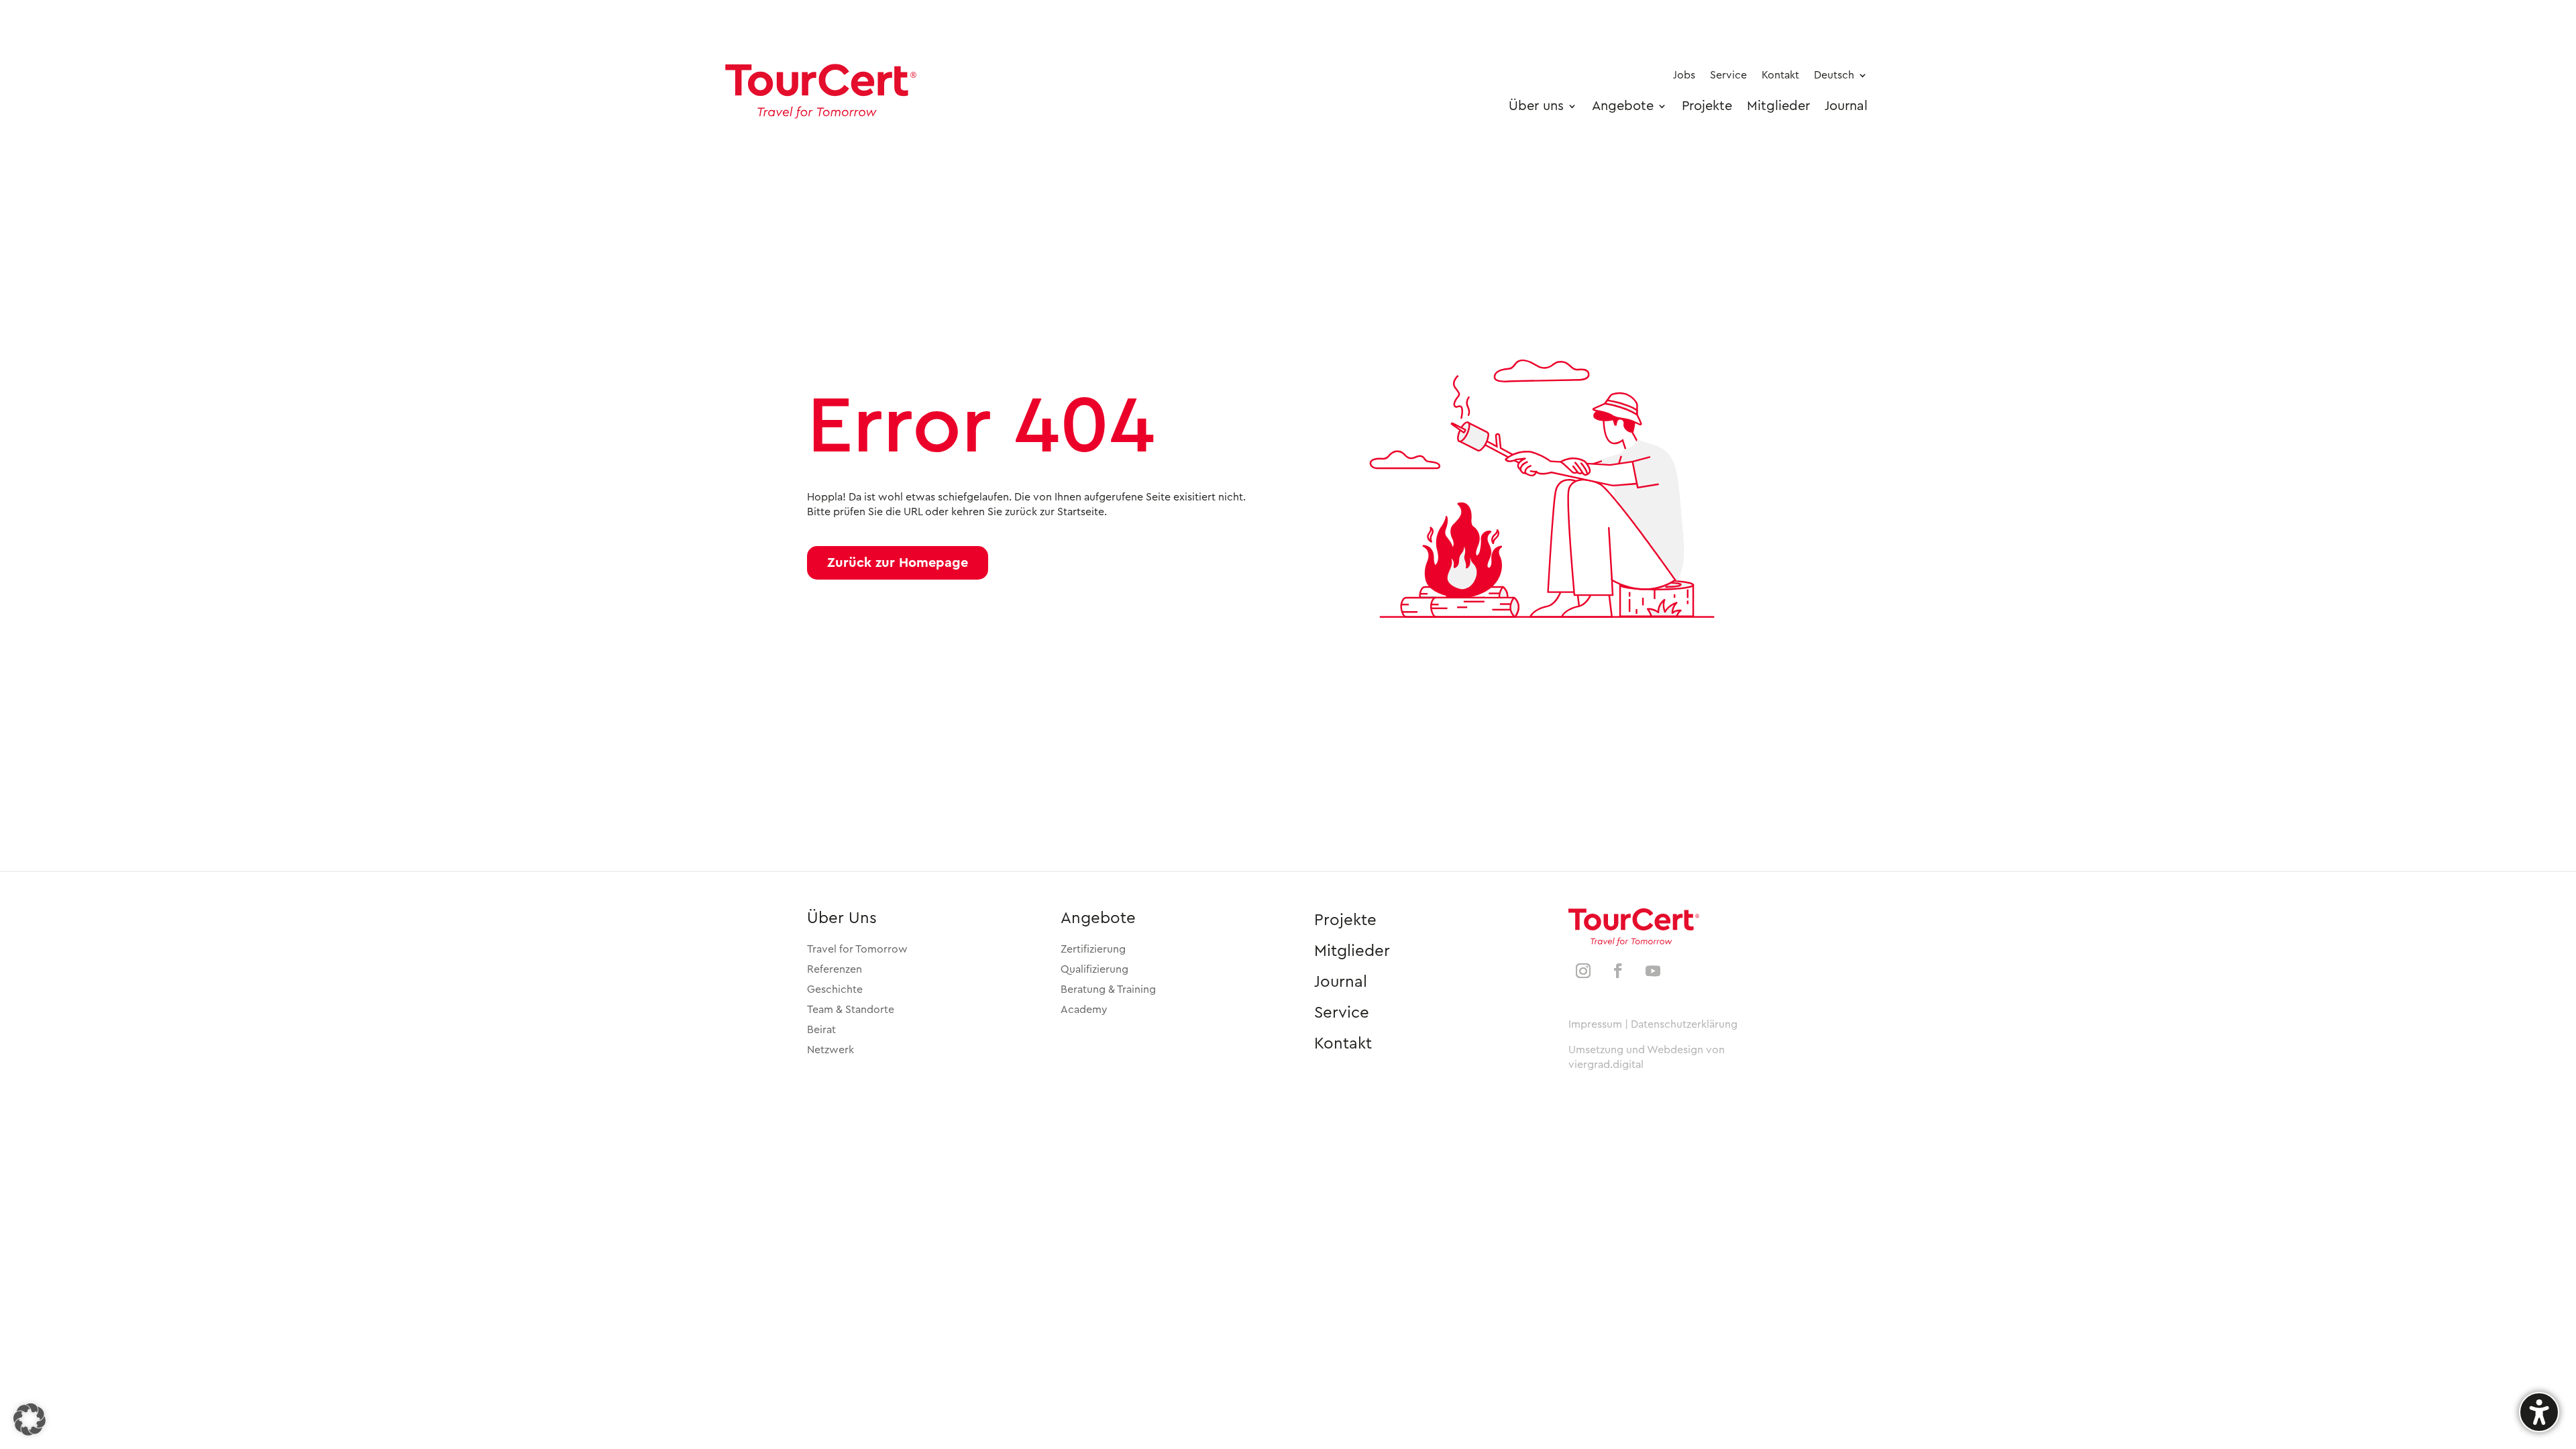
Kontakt (1343, 1044)
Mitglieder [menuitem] (1778, 106)
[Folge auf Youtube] (1653, 971)
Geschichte (835, 989)
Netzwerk (830, 1050)
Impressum (1595, 1024)
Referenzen (835, 969)
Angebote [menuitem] (1623, 106)
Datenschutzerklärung (1684, 1024)
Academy (1084, 1010)
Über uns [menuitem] (1536, 106)
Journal (1341, 982)
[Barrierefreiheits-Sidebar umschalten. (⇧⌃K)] (2539, 1412)
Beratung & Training (1108, 989)
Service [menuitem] (1728, 75)
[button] (898, 563)
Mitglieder (1352, 951)
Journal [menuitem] (1846, 106)
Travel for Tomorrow (857, 949)
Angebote (1098, 918)
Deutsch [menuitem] (1834, 75)
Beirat (821, 1030)
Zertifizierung (1093, 949)
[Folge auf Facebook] (1618, 971)
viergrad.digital (1606, 1065)
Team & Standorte (851, 1010)
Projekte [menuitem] (1707, 106)
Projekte (1345, 920)
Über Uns (842, 918)
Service (1342, 1013)
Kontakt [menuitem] (1780, 75)
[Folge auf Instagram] (1583, 971)
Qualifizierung (1094, 969)
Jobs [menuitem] (1684, 75)
